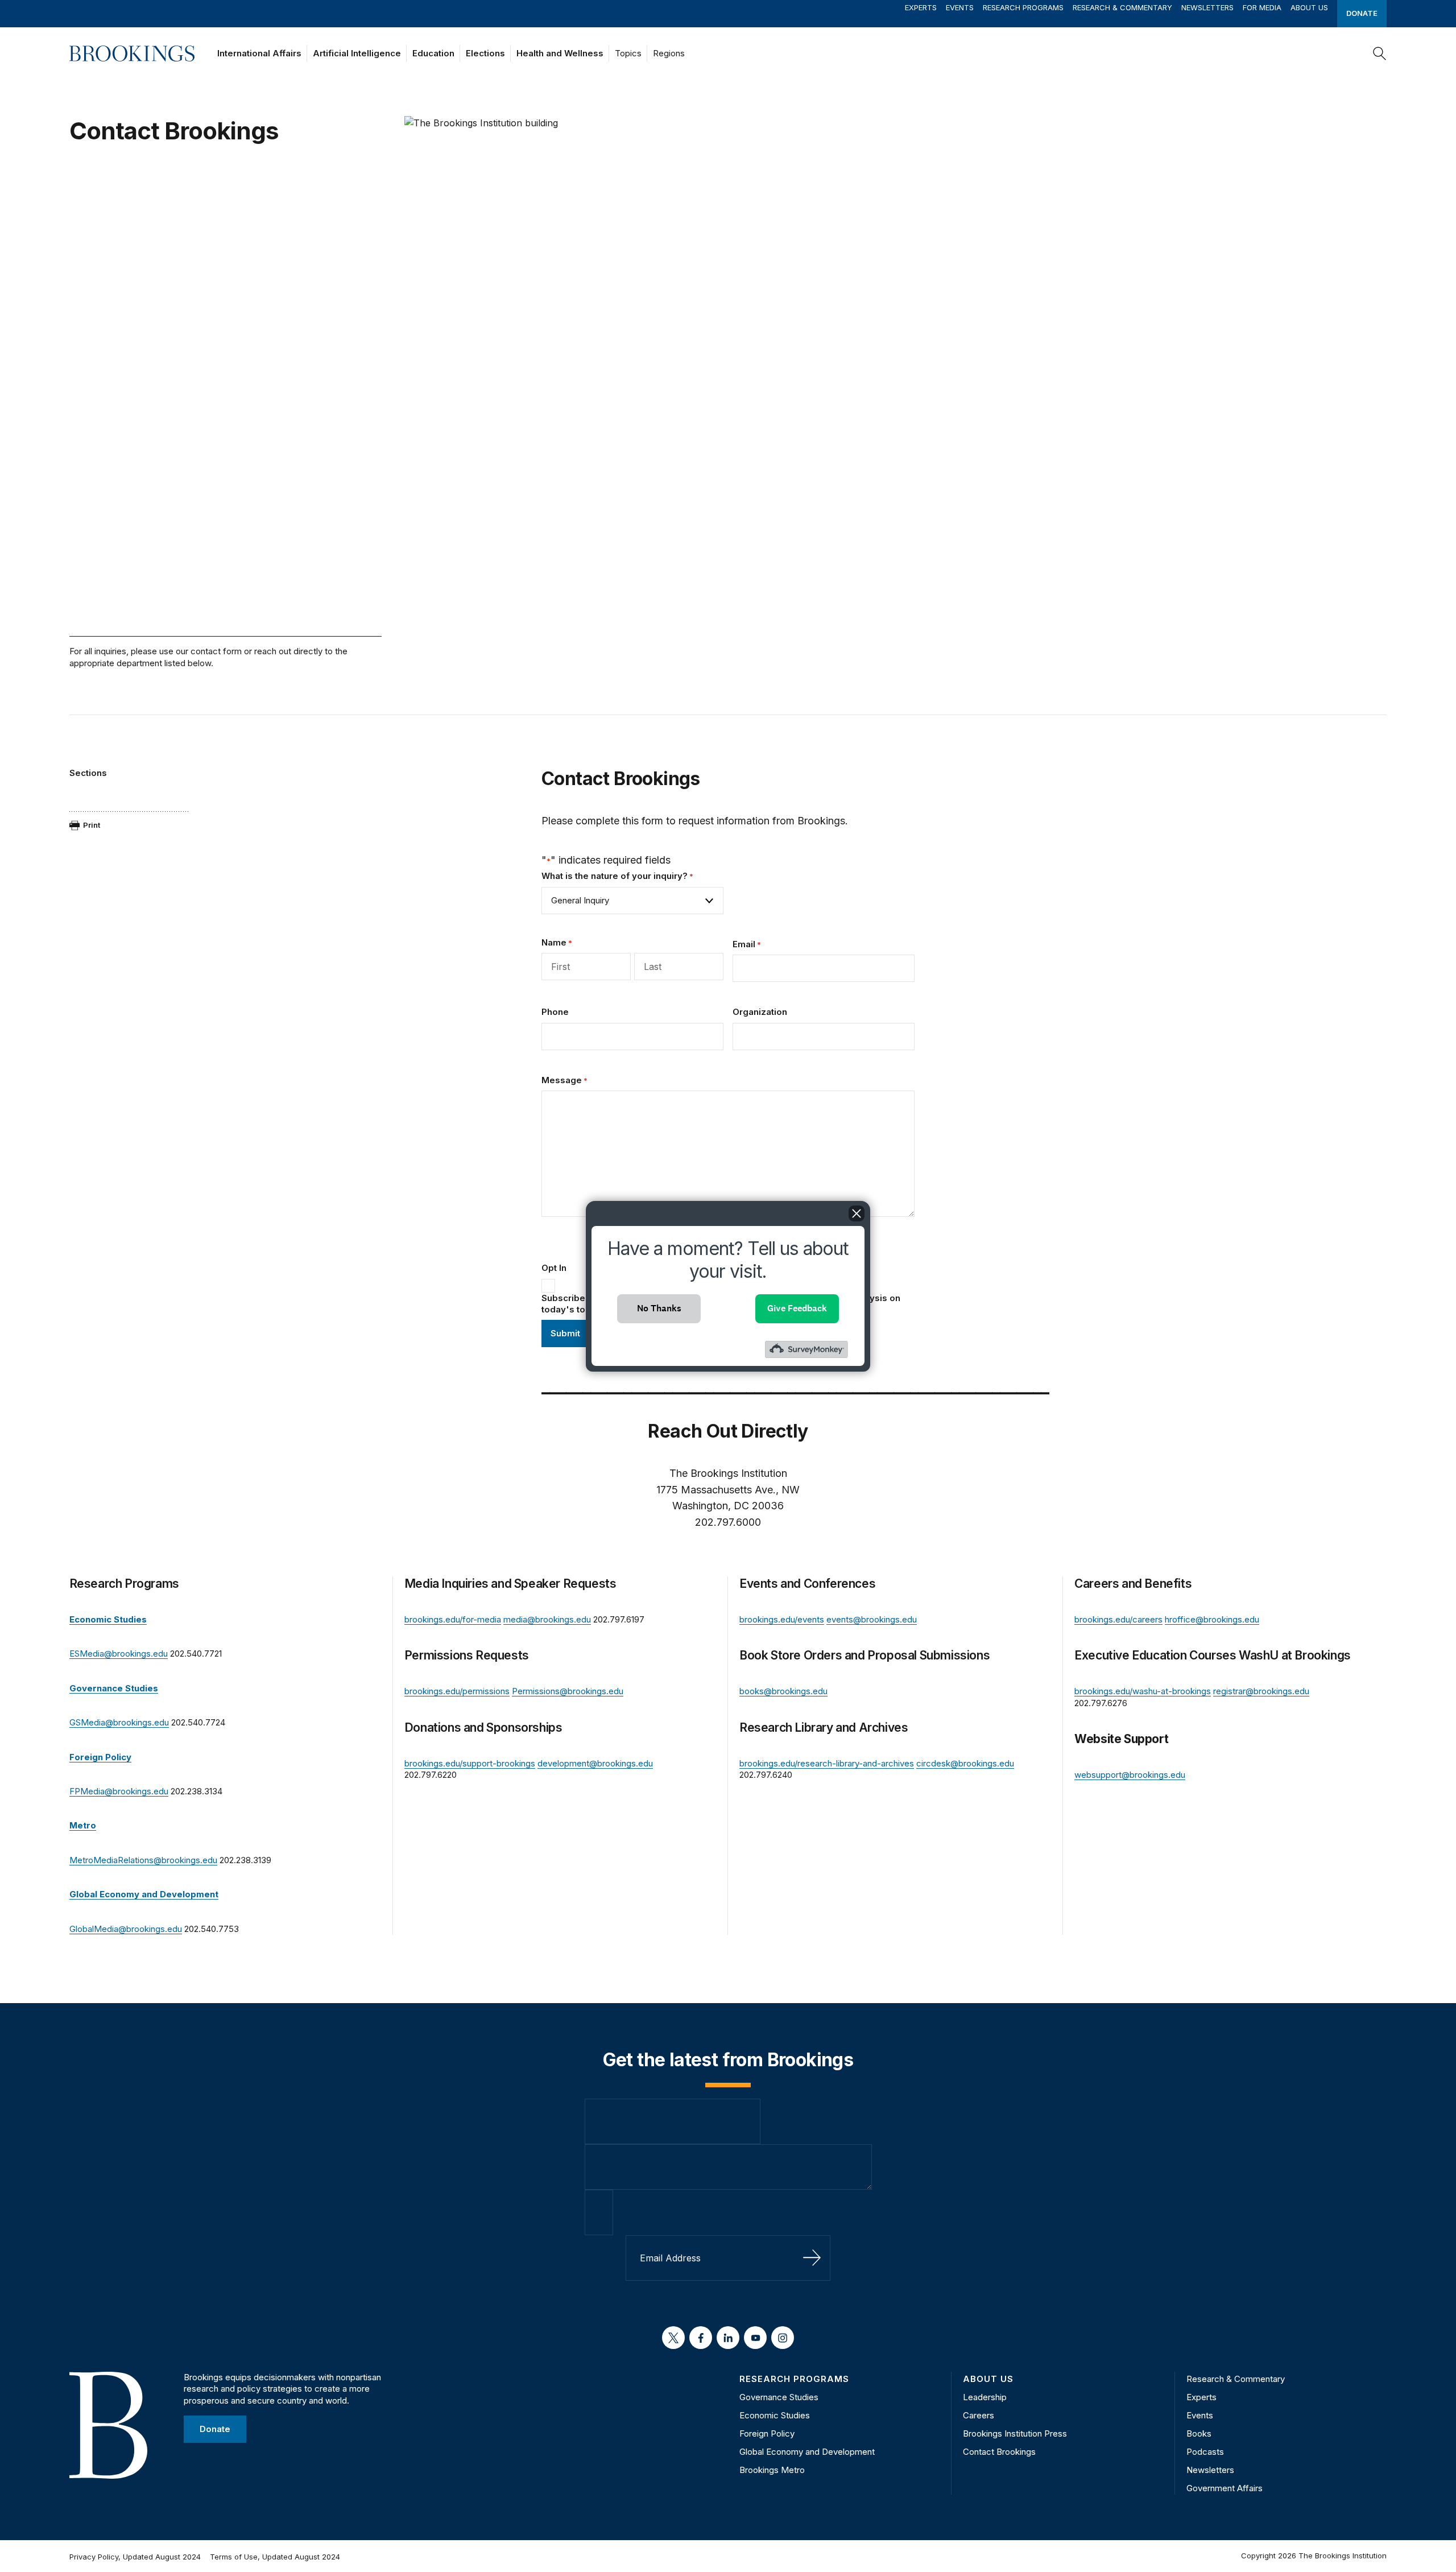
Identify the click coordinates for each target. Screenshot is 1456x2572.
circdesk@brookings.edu (965, 1763)
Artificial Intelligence (357, 53)
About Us (1309, 7)
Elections (485, 53)
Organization (760, 1012)
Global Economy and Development (807, 2452)
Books (1199, 2433)
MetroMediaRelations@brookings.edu (143, 1860)
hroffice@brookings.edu (1212, 1619)
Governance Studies (779, 2397)
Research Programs (1023, 7)
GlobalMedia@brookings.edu (126, 1929)
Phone (555, 1012)
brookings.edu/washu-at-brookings (1143, 1691)
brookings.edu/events (782, 1619)
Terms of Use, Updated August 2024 (275, 2557)
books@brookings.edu (783, 1691)
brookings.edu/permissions (457, 1691)
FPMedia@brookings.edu (119, 1791)
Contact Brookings (999, 2452)
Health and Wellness (560, 53)
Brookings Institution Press (1015, 2433)
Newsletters (1207, 7)
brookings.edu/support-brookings (470, 1763)
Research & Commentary (1122, 7)
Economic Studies (775, 2415)
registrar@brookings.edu (1261, 1691)
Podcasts (1205, 2452)
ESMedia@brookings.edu (119, 1654)
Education (433, 53)
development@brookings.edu (595, 1763)
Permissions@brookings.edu (568, 1691)
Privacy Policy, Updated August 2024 (135, 2557)
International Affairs (259, 53)
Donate (1362, 13)
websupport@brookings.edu (1130, 1775)
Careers (979, 2415)
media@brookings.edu (547, 1619)
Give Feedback (797, 1308)
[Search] (1380, 53)
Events (960, 7)
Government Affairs (1225, 2488)
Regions (669, 53)
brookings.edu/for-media (453, 1619)
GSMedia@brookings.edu (119, 1722)
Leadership (985, 2397)
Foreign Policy (767, 2433)
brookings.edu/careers (1118, 1619)
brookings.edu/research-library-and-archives (827, 1763)
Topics (628, 53)
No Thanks (659, 1308)
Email (747, 944)
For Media (1262, 7)
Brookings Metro (772, 2470)
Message (564, 1080)
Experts (921, 7)
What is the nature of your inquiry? (617, 876)
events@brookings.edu (872, 1619)
